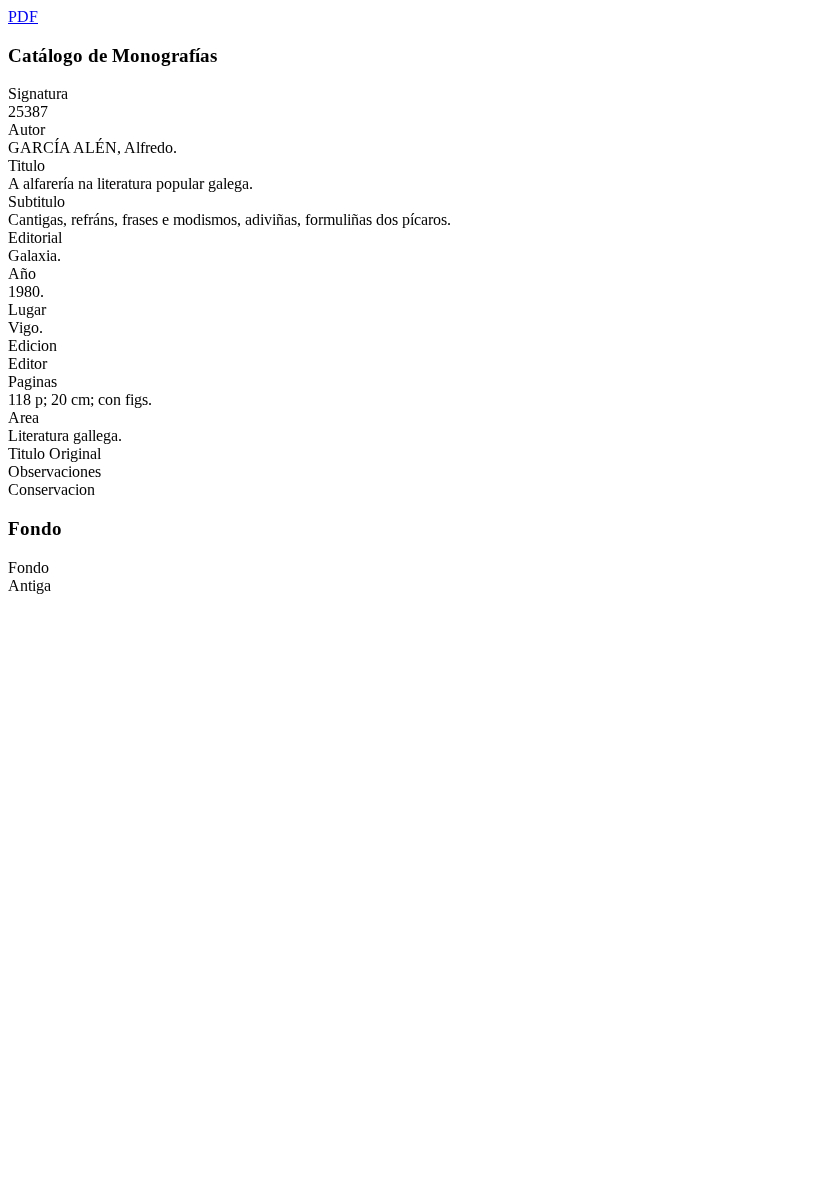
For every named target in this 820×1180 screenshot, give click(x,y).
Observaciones (54, 471)
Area (23, 417)
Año (22, 273)
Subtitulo (36, 201)
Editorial (35, 237)
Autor (26, 129)
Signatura (38, 93)
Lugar (27, 309)
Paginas (32, 381)
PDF (23, 16)
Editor (27, 363)
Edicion (32, 345)
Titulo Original (54, 453)
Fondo (28, 567)
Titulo (26, 165)
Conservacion (51, 489)
